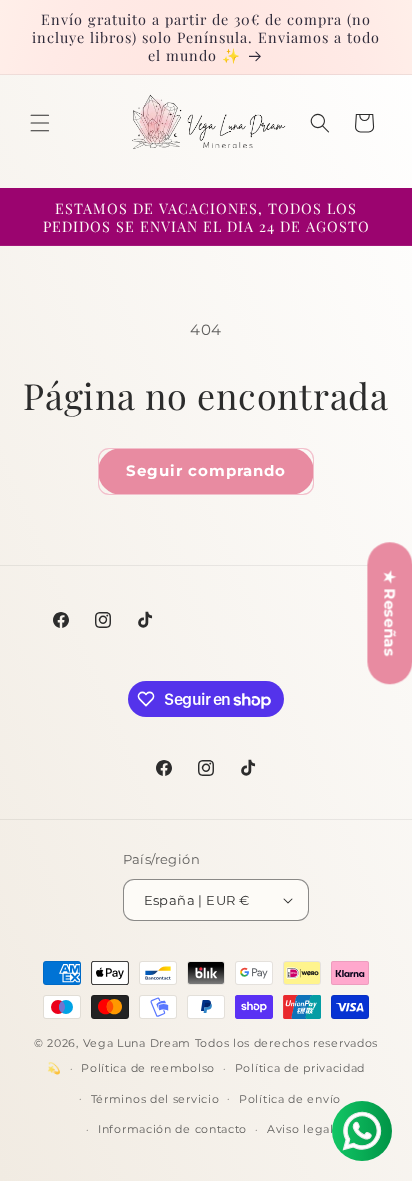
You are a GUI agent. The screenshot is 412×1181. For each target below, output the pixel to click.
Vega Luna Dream (137, 1043)
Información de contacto (172, 1129)
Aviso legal (300, 1129)
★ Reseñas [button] (389, 613)
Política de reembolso (148, 1068)
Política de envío (290, 1099)
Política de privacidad (300, 1068)
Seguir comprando (206, 470)
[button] (40, 123)
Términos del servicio (155, 1099)
